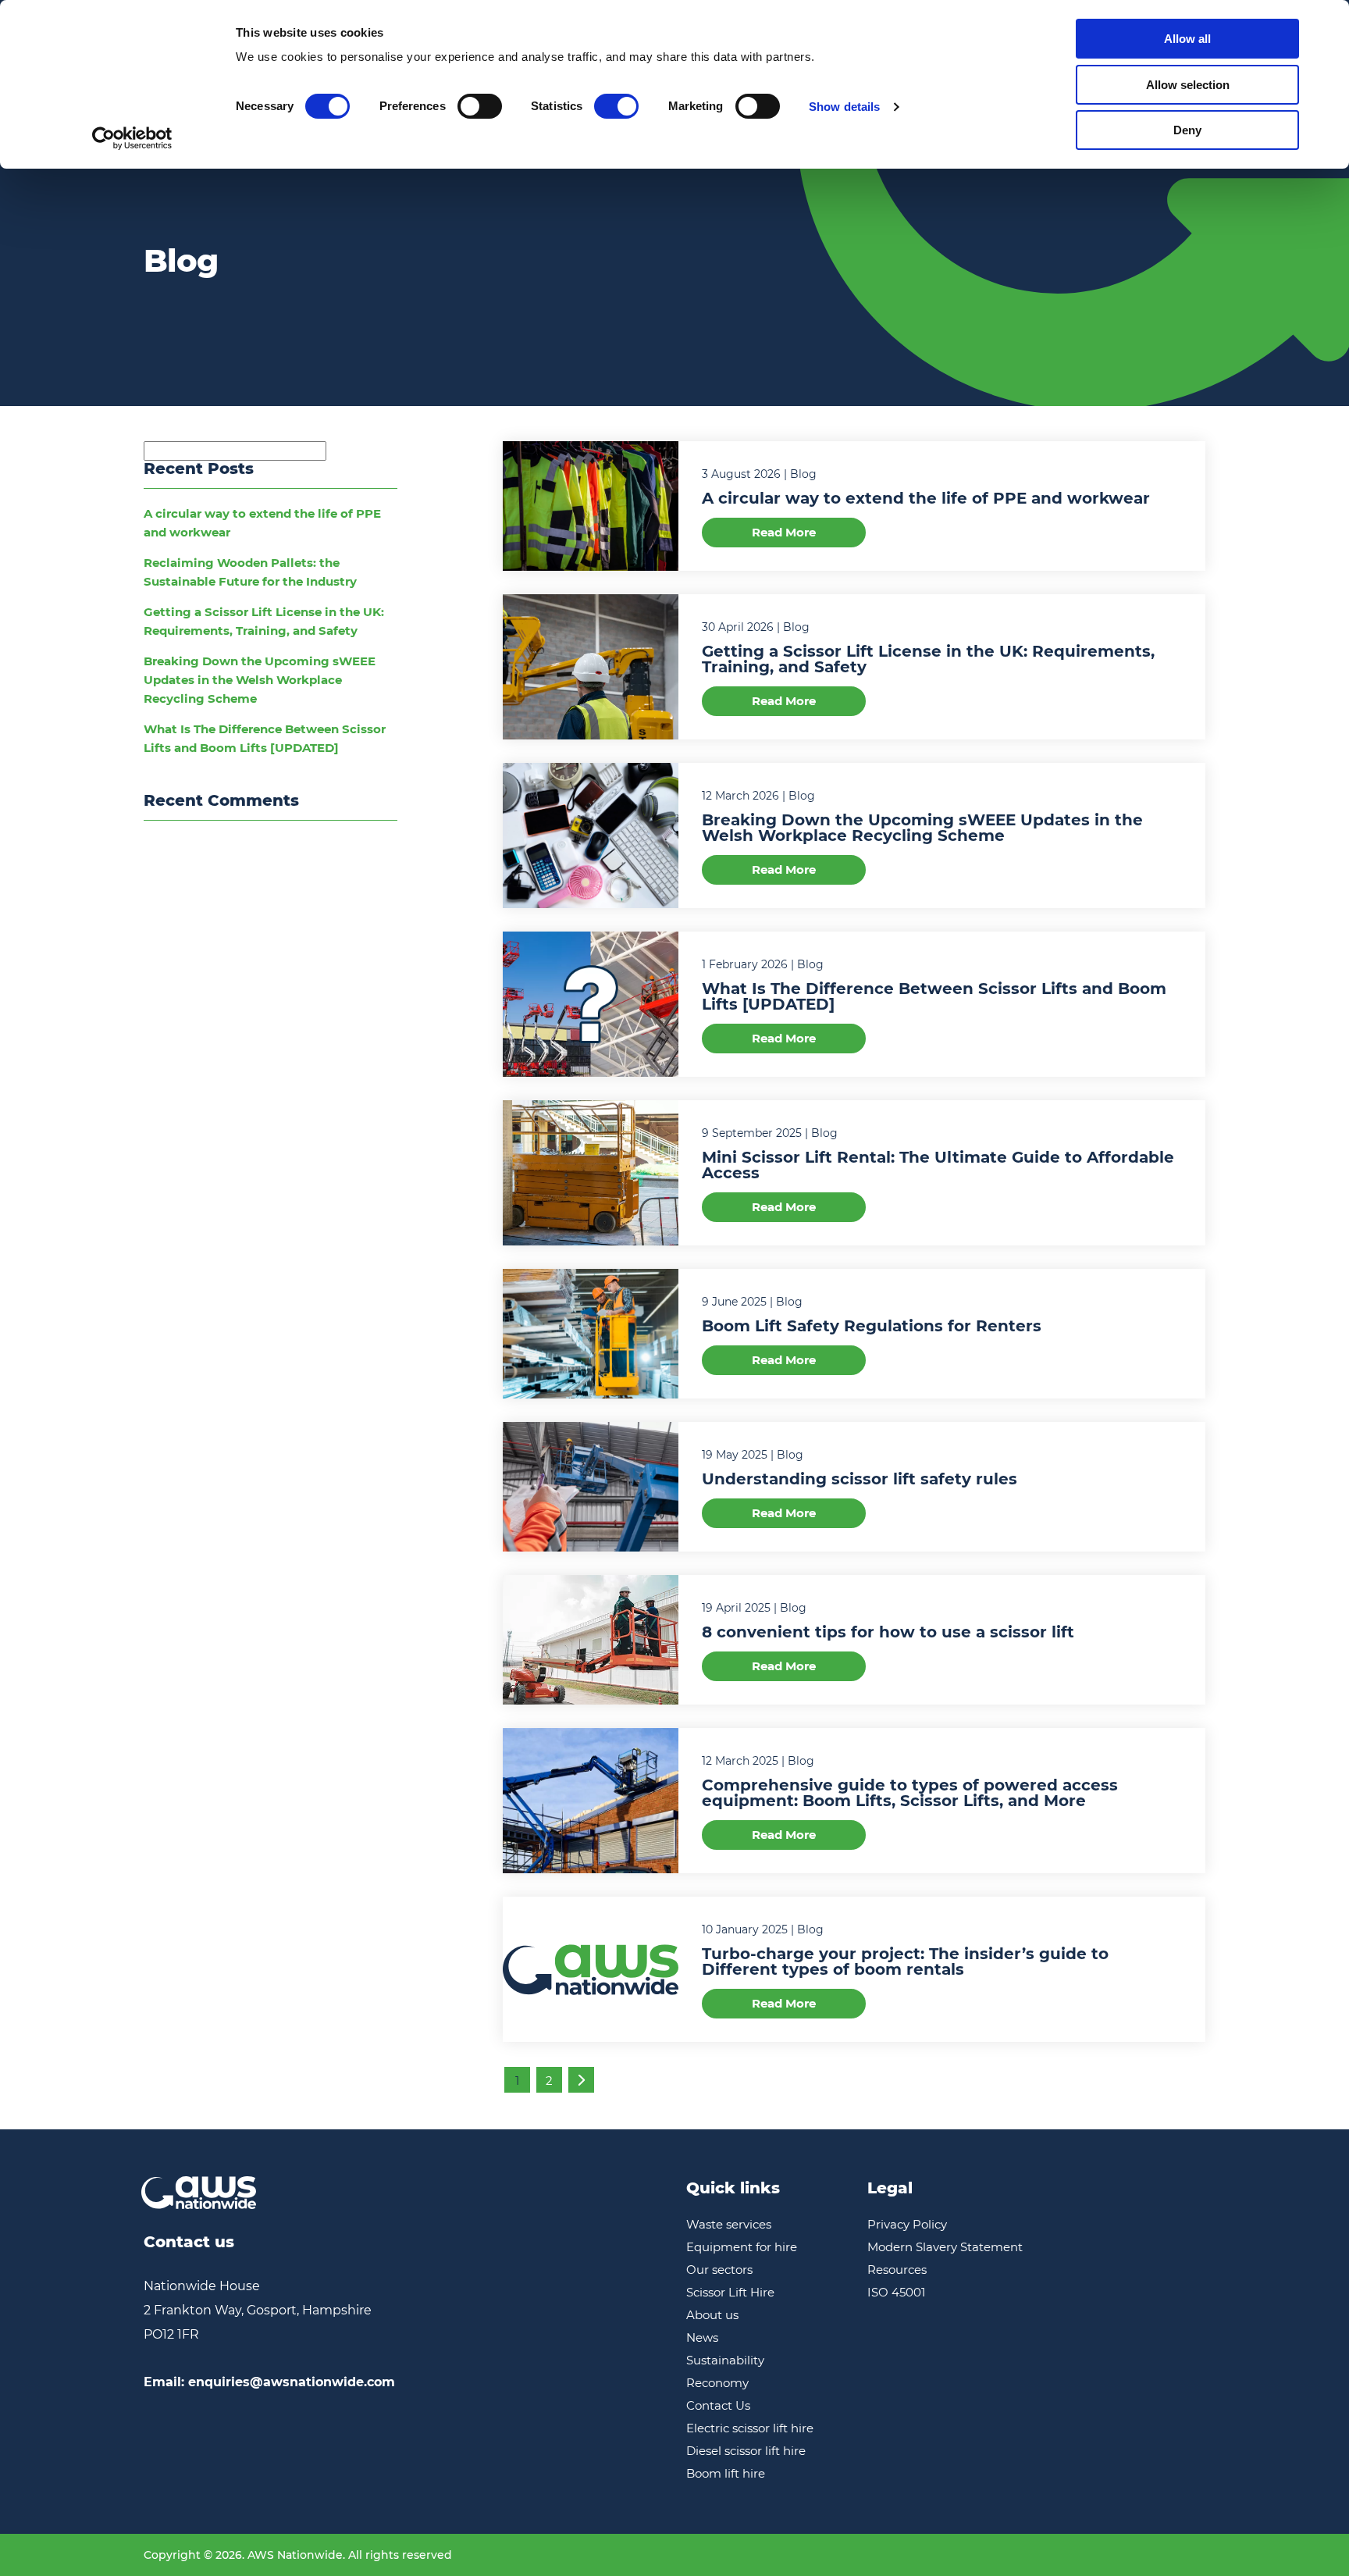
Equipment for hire (742, 2247)
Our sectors (719, 2270)
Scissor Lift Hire (730, 2292)
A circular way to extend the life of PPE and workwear (926, 498)
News (702, 2337)
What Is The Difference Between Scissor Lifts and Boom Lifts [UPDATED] (934, 996)
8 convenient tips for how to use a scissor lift (888, 1632)
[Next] (581, 2080)
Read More (784, 532)
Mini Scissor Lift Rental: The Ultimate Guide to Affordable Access (938, 1165)
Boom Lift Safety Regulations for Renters (872, 1326)
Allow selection (1188, 85)
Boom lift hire (726, 2473)
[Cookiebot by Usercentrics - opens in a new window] (132, 138)
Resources (897, 2270)
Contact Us (718, 2405)
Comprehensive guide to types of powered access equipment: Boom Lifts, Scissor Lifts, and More (910, 1793)
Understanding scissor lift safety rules (860, 1479)
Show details (844, 107)
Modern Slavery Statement (945, 2247)
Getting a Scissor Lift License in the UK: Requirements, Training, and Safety (928, 659)
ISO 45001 (896, 2292)
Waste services (729, 2224)
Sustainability (725, 2360)
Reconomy (717, 2383)
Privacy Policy (907, 2224)
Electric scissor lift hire (750, 2428)
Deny (1187, 130)
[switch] (480, 106)
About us (712, 2315)
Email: (269, 2382)
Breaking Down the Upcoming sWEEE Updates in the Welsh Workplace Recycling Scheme (260, 680)
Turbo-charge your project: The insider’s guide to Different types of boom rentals (905, 1961)
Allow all (1187, 39)
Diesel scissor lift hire (746, 2451)
